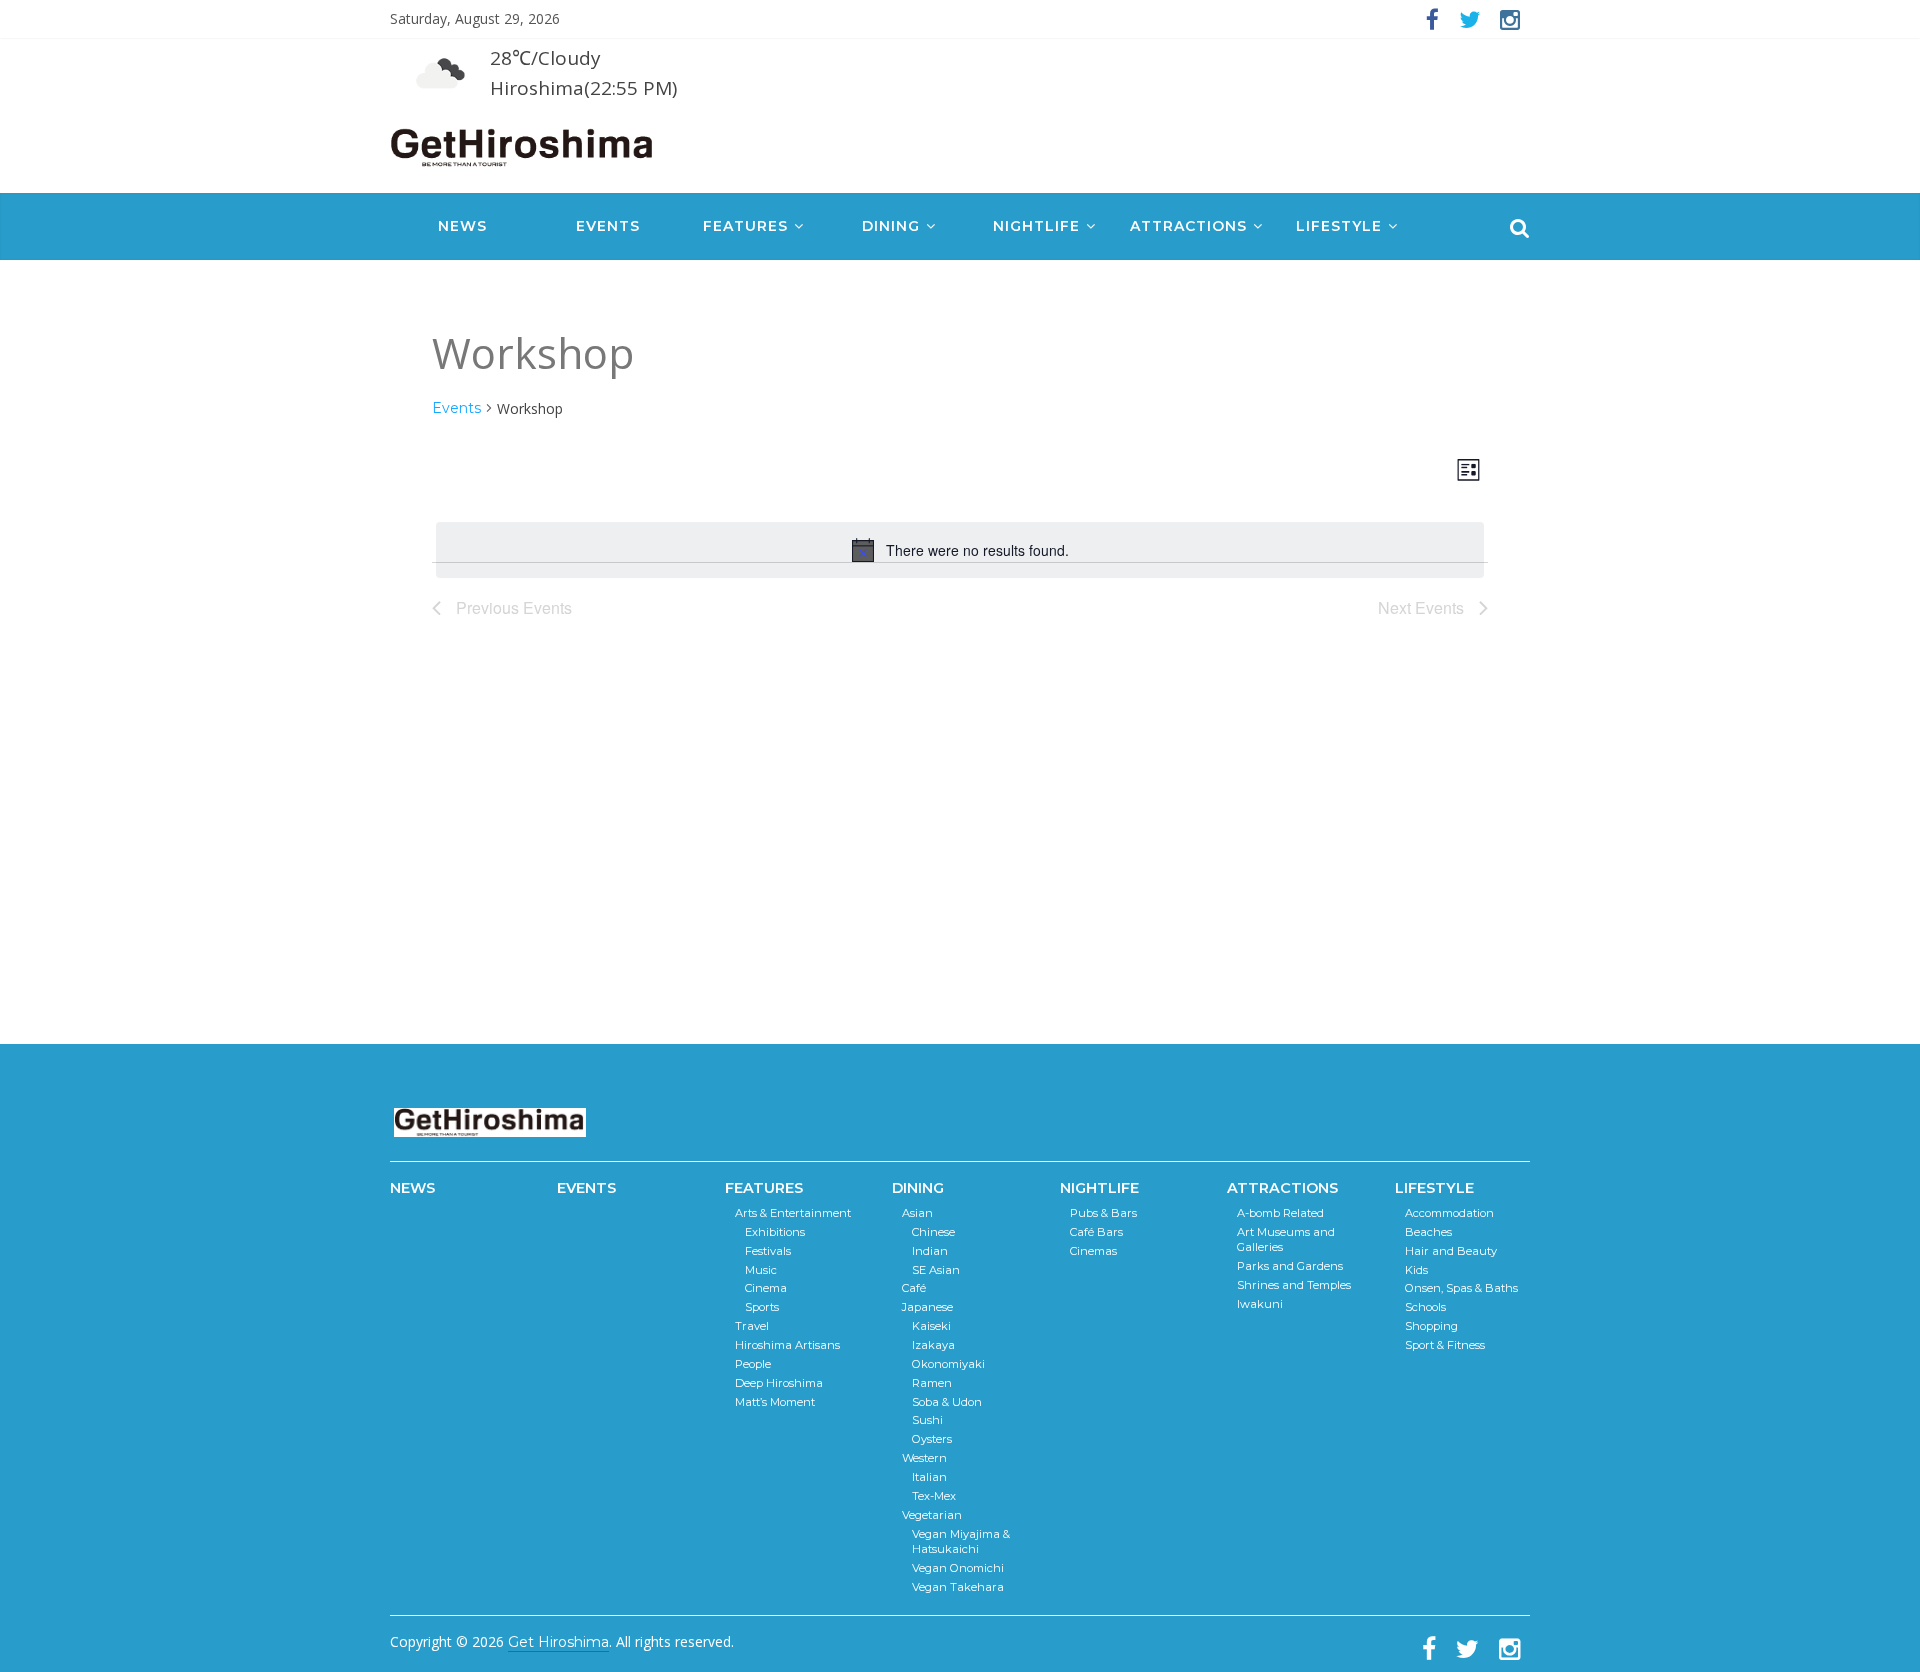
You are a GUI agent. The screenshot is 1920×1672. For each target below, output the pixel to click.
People (753, 1364)
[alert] (960, 550)
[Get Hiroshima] (523, 143)
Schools (1425, 1307)
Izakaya (933, 1345)
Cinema (766, 1288)
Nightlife (1036, 226)
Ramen (932, 1383)
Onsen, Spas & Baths (1461, 1288)
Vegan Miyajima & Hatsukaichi (961, 1542)
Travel (752, 1326)
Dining (891, 226)
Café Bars (1096, 1232)
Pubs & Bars (1103, 1213)
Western (924, 1458)
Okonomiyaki (948, 1364)
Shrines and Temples (1294, 1285)
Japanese (927, 1307)
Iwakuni (1260, 1304)
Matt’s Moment (775, 1402)
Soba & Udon (947, 1402)
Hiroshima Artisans (787, 1345)
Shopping (1431, 1326)
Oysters (932, 1439)
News (462, 226)
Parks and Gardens (1290, 1266)
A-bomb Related (1280, 1213)
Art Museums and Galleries (1286, 1240)
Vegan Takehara (958, 1587)
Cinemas (1093, 1251)
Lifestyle (1339, 226)
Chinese (933, 1232)
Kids (1416, 1270)
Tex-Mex (934, 1496)
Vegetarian (932, 1515)
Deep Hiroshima (779, 1383)
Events (608, 226)
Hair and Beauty (1451, 1251)
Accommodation (1449, 1213)
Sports (762, 1307)
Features (745, 226)
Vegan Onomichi (958, 1568)
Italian (929, 1477)
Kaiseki (931, 1326)
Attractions (1188, 226)
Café (914, 1288)
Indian (930, 1251)
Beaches (1428, 1232)
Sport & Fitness (1445, 1345)
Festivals (768, 1251)
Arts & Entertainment (793, 1213)
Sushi (927, 1420)
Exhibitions (775, 1232)
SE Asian (936, 1270)
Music (761, 1270)
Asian (917, 1213)
